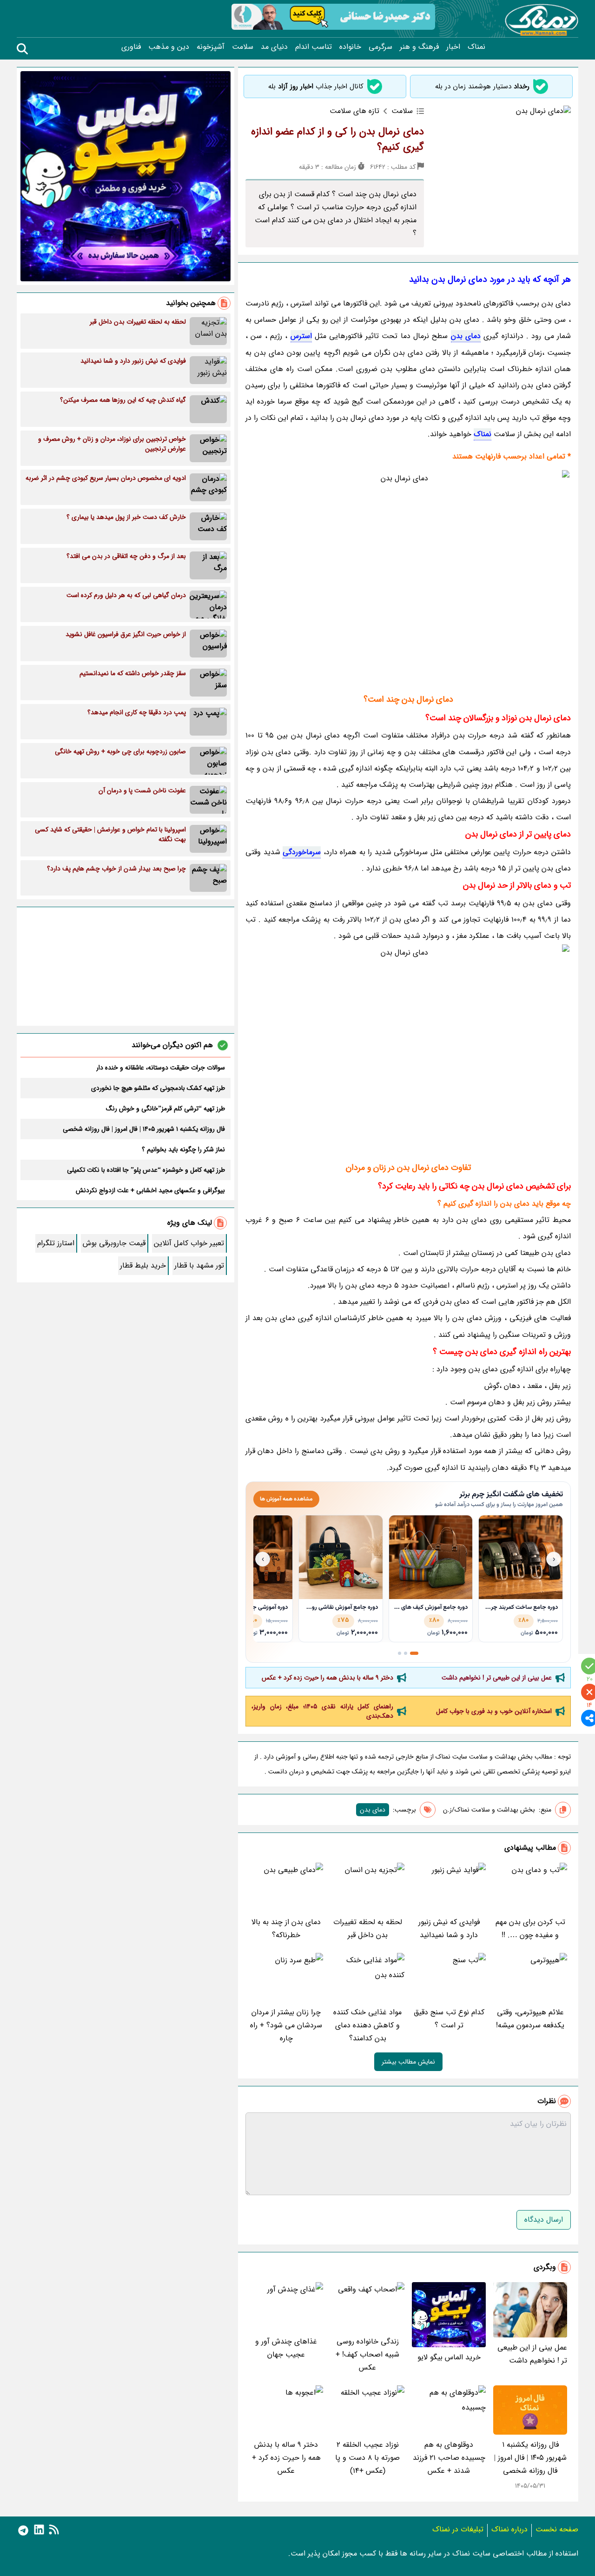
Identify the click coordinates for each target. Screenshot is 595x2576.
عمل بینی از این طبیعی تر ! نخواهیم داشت (497, 1678)
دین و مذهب (169, 47)
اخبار (453, 47)
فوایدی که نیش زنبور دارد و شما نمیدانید (449, 1929)
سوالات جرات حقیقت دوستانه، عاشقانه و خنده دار (161, 1068)
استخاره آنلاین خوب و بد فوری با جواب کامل (494, 1711)
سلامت (243, 47)
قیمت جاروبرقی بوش (114, 1243)
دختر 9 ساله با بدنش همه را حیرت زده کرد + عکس (327, 1678)
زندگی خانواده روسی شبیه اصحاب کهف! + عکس (367, 2354)
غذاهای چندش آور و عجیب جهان (286, 2348)
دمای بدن (466, 336)
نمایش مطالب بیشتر (408, 2062)
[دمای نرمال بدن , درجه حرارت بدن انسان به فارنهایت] (408, 578)
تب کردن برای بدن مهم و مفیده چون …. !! (530, 1929)
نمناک (476, 47)
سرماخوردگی (302, 852)
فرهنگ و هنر (419, 47)
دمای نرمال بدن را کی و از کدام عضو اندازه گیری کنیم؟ (337, 139)
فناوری (131, 47)
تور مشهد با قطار (199, 1265)
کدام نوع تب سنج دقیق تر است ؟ (449, 2019)
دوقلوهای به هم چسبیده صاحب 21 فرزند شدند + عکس (449, 2458)
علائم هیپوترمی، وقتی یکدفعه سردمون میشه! (530, 2019)
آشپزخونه (211, 47)
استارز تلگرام (56, 1243)
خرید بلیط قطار (143, 1265)
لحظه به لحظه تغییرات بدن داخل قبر (368, 1929)
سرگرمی (380, 47)
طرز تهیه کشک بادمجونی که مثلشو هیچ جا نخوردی (158, 1088)
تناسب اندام (314, 47)
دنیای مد (274, 47)
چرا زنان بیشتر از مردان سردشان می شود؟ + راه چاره (286, 2025)
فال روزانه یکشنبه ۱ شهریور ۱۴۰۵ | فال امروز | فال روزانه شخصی (530, 2458)
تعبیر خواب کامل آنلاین (189, 1243)
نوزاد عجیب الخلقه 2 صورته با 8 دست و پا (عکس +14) (367, 2458)
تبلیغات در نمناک (458, 2529)
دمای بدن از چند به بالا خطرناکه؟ (286, 1929)
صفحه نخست (557, 2529)
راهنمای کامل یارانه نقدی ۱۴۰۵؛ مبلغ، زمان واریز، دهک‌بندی (322, 1711)
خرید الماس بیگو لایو (449, 2357)
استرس (301, 336)
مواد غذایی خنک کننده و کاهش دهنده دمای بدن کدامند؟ (367, 2025)
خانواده (350, 47)
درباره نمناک (509, 2529)
